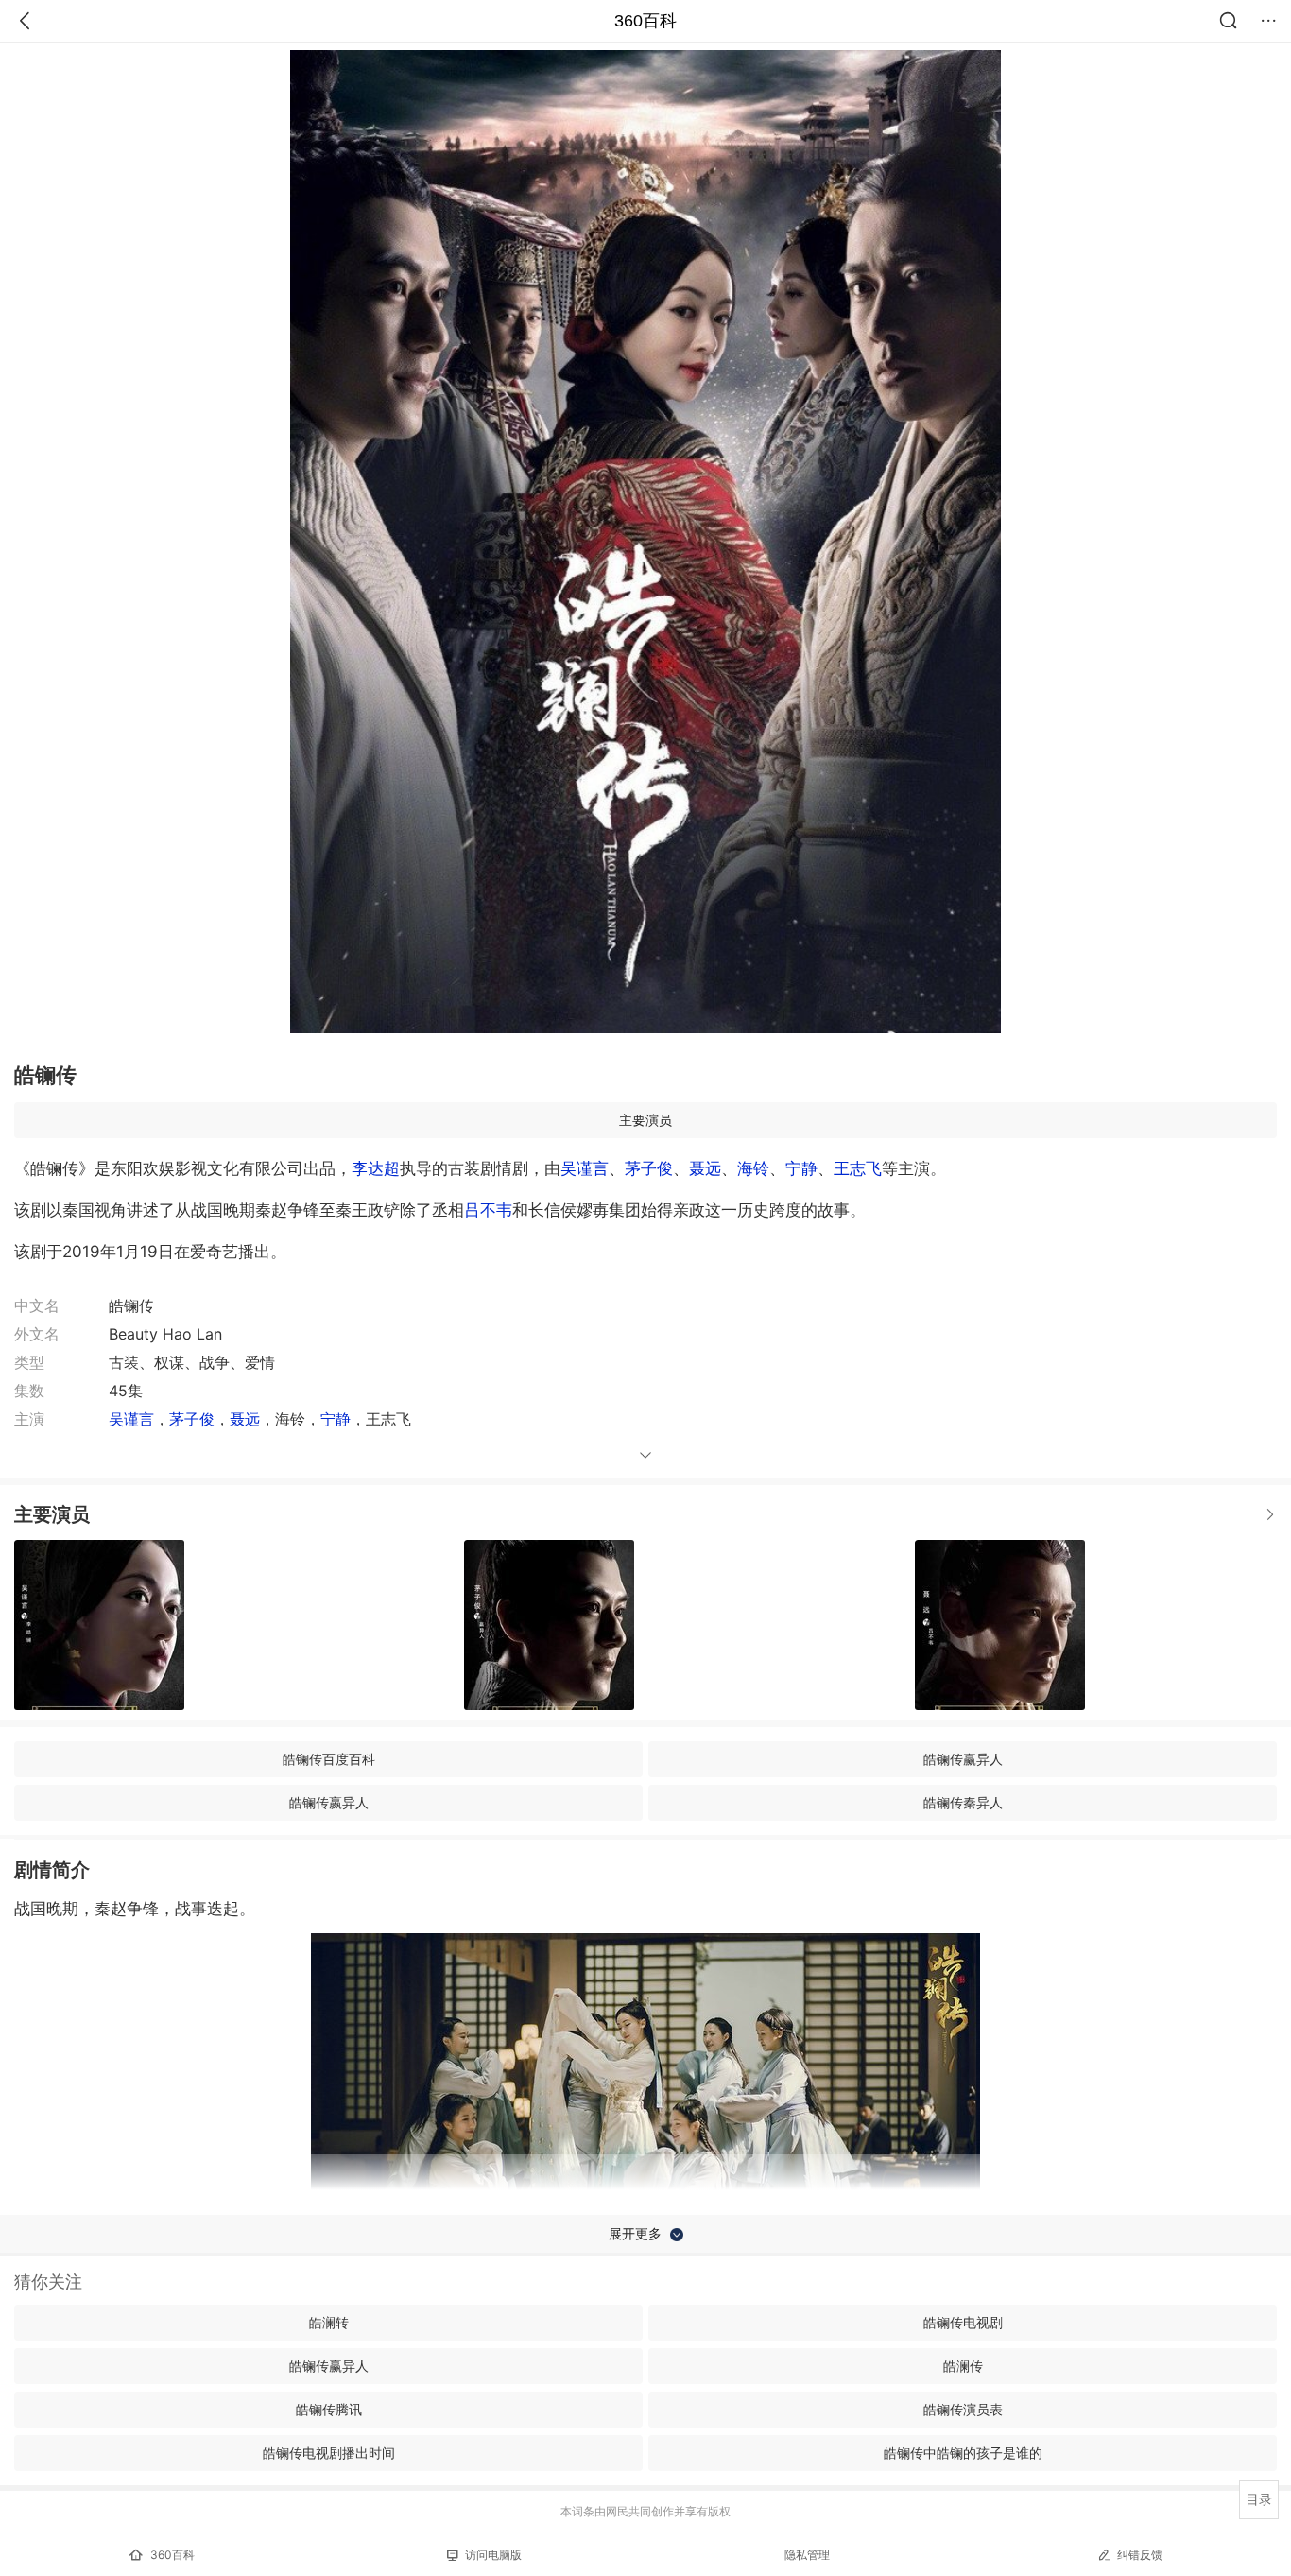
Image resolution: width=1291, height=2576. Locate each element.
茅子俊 (649, 1168)
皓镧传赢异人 (963, 1759)
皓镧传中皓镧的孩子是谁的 (963, 2453)
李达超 (376, 1168)
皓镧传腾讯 (329, 2409)
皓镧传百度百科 (329, 1759)
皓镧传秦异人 (963, 1802)
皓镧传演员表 (963, 2409)
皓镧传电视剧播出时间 (329, 2453)
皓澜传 (963, 2366)
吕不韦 (488, 1210)
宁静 (801, 1168)
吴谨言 (585, 1168)
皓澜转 (329, 2322)
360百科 (645, 21)
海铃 (753, 1168)
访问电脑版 (493, 2555)
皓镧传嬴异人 (329, 1802)
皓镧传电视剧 (963, 2322)
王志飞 (858, 1168)
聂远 (705, 1168)
